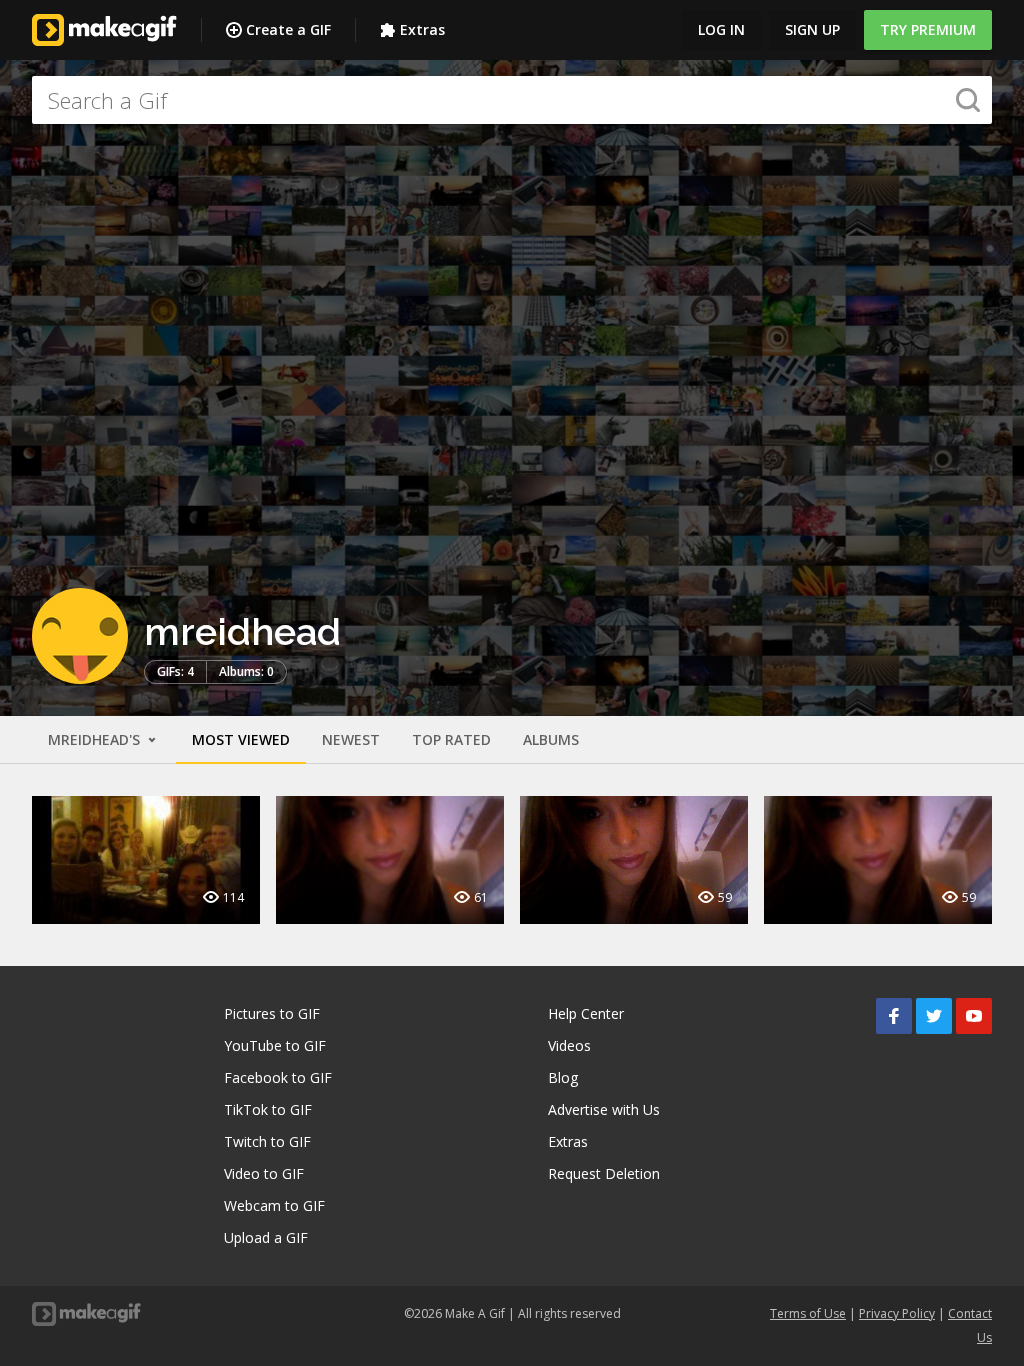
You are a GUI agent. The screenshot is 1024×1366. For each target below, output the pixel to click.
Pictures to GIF (272, 1013)
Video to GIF (264, 1173)
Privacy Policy (897, 1313)
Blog (563, 1077)
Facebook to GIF (278, 1077)
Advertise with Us (604, 1109)
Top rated (451, 739)
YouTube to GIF (275, 1045)
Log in (721, 29)
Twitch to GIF (267, 1141)
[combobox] (512, 100)
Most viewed (241, 739)
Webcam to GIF (274, 1205)
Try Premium (928, 29)
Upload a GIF (266, 1237)
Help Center (586, 1013)
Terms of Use (808, 1313)
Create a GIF (288, 29)
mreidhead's (96, 739)
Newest (351, 739)
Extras (422, 29)
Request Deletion (604, 1173)
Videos (569, 1045)
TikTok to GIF (268, 1109)
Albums (551, 739)
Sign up (812, 29)
